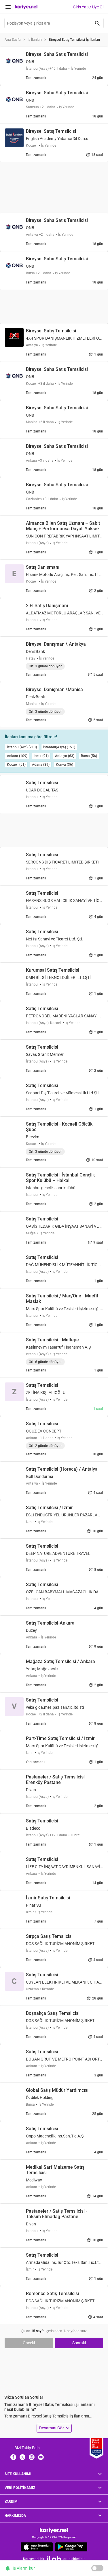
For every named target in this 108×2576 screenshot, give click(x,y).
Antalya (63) (65, 756)
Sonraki (79, 2343)
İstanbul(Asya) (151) (59, 747)
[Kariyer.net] (54, 2530)
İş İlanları (35, 40)
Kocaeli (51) (16, 765)
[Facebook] (13, 2457)
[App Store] (37, 2547)
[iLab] (54, 2559)
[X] (22, 2457)
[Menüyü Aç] (8, 7)
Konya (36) (65, 765)
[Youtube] (41, 2457)
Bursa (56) (89, 756)
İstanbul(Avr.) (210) (22, 747)
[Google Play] (71, 2547)
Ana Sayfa (13, 40)
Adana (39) (41, 765)
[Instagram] (32, 2457)
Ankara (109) (17, 756)
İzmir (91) (41, 756)
